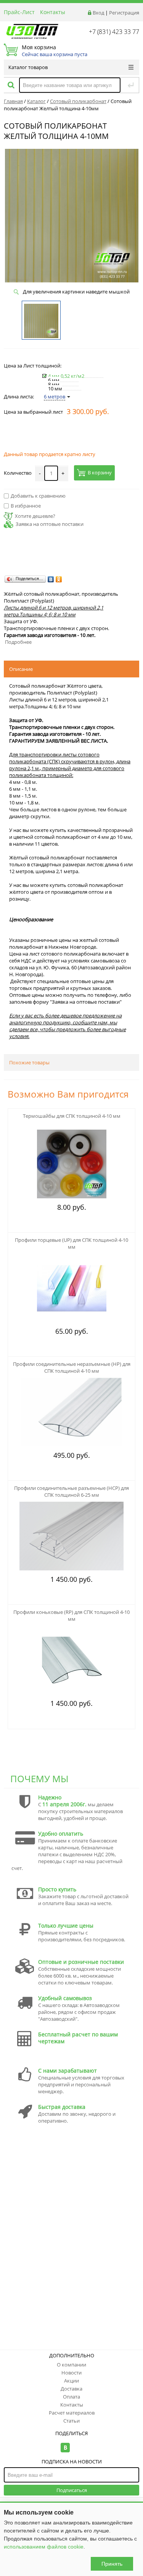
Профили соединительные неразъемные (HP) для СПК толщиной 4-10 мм (72, 1367)
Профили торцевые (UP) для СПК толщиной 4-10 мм (71, 1243)
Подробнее (18, 642)
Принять (112, 2564)
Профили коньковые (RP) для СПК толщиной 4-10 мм (71, 1615)
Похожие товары (29, 1062)
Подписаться (72, 2490)
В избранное (26, 506)
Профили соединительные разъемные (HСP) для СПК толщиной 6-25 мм (71, 1491)
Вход (98, 13)
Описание (21, 669)
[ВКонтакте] (51, 579)
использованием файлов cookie (44, 2547)
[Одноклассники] (59, 579)
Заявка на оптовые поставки (50, 524)
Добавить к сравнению (38, 496)
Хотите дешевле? (35, 516)
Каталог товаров (28, 67)
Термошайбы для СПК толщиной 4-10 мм (72, 1116)
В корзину (100, 473)
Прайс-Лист (19, 12)
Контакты (53, 12)
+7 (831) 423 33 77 (114, 32)
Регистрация (124, 13)
